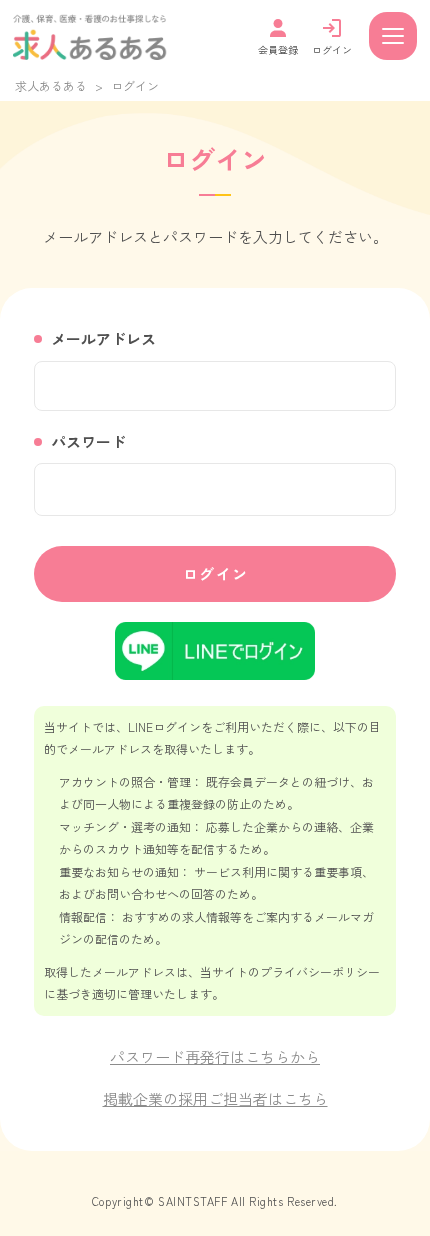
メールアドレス (103, 338)
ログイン (216, 573)
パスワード (88, 441)
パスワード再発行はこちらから (215, 1056)
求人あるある (51, 85)
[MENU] (393, 36)
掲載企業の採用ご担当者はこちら (215, 1098)
